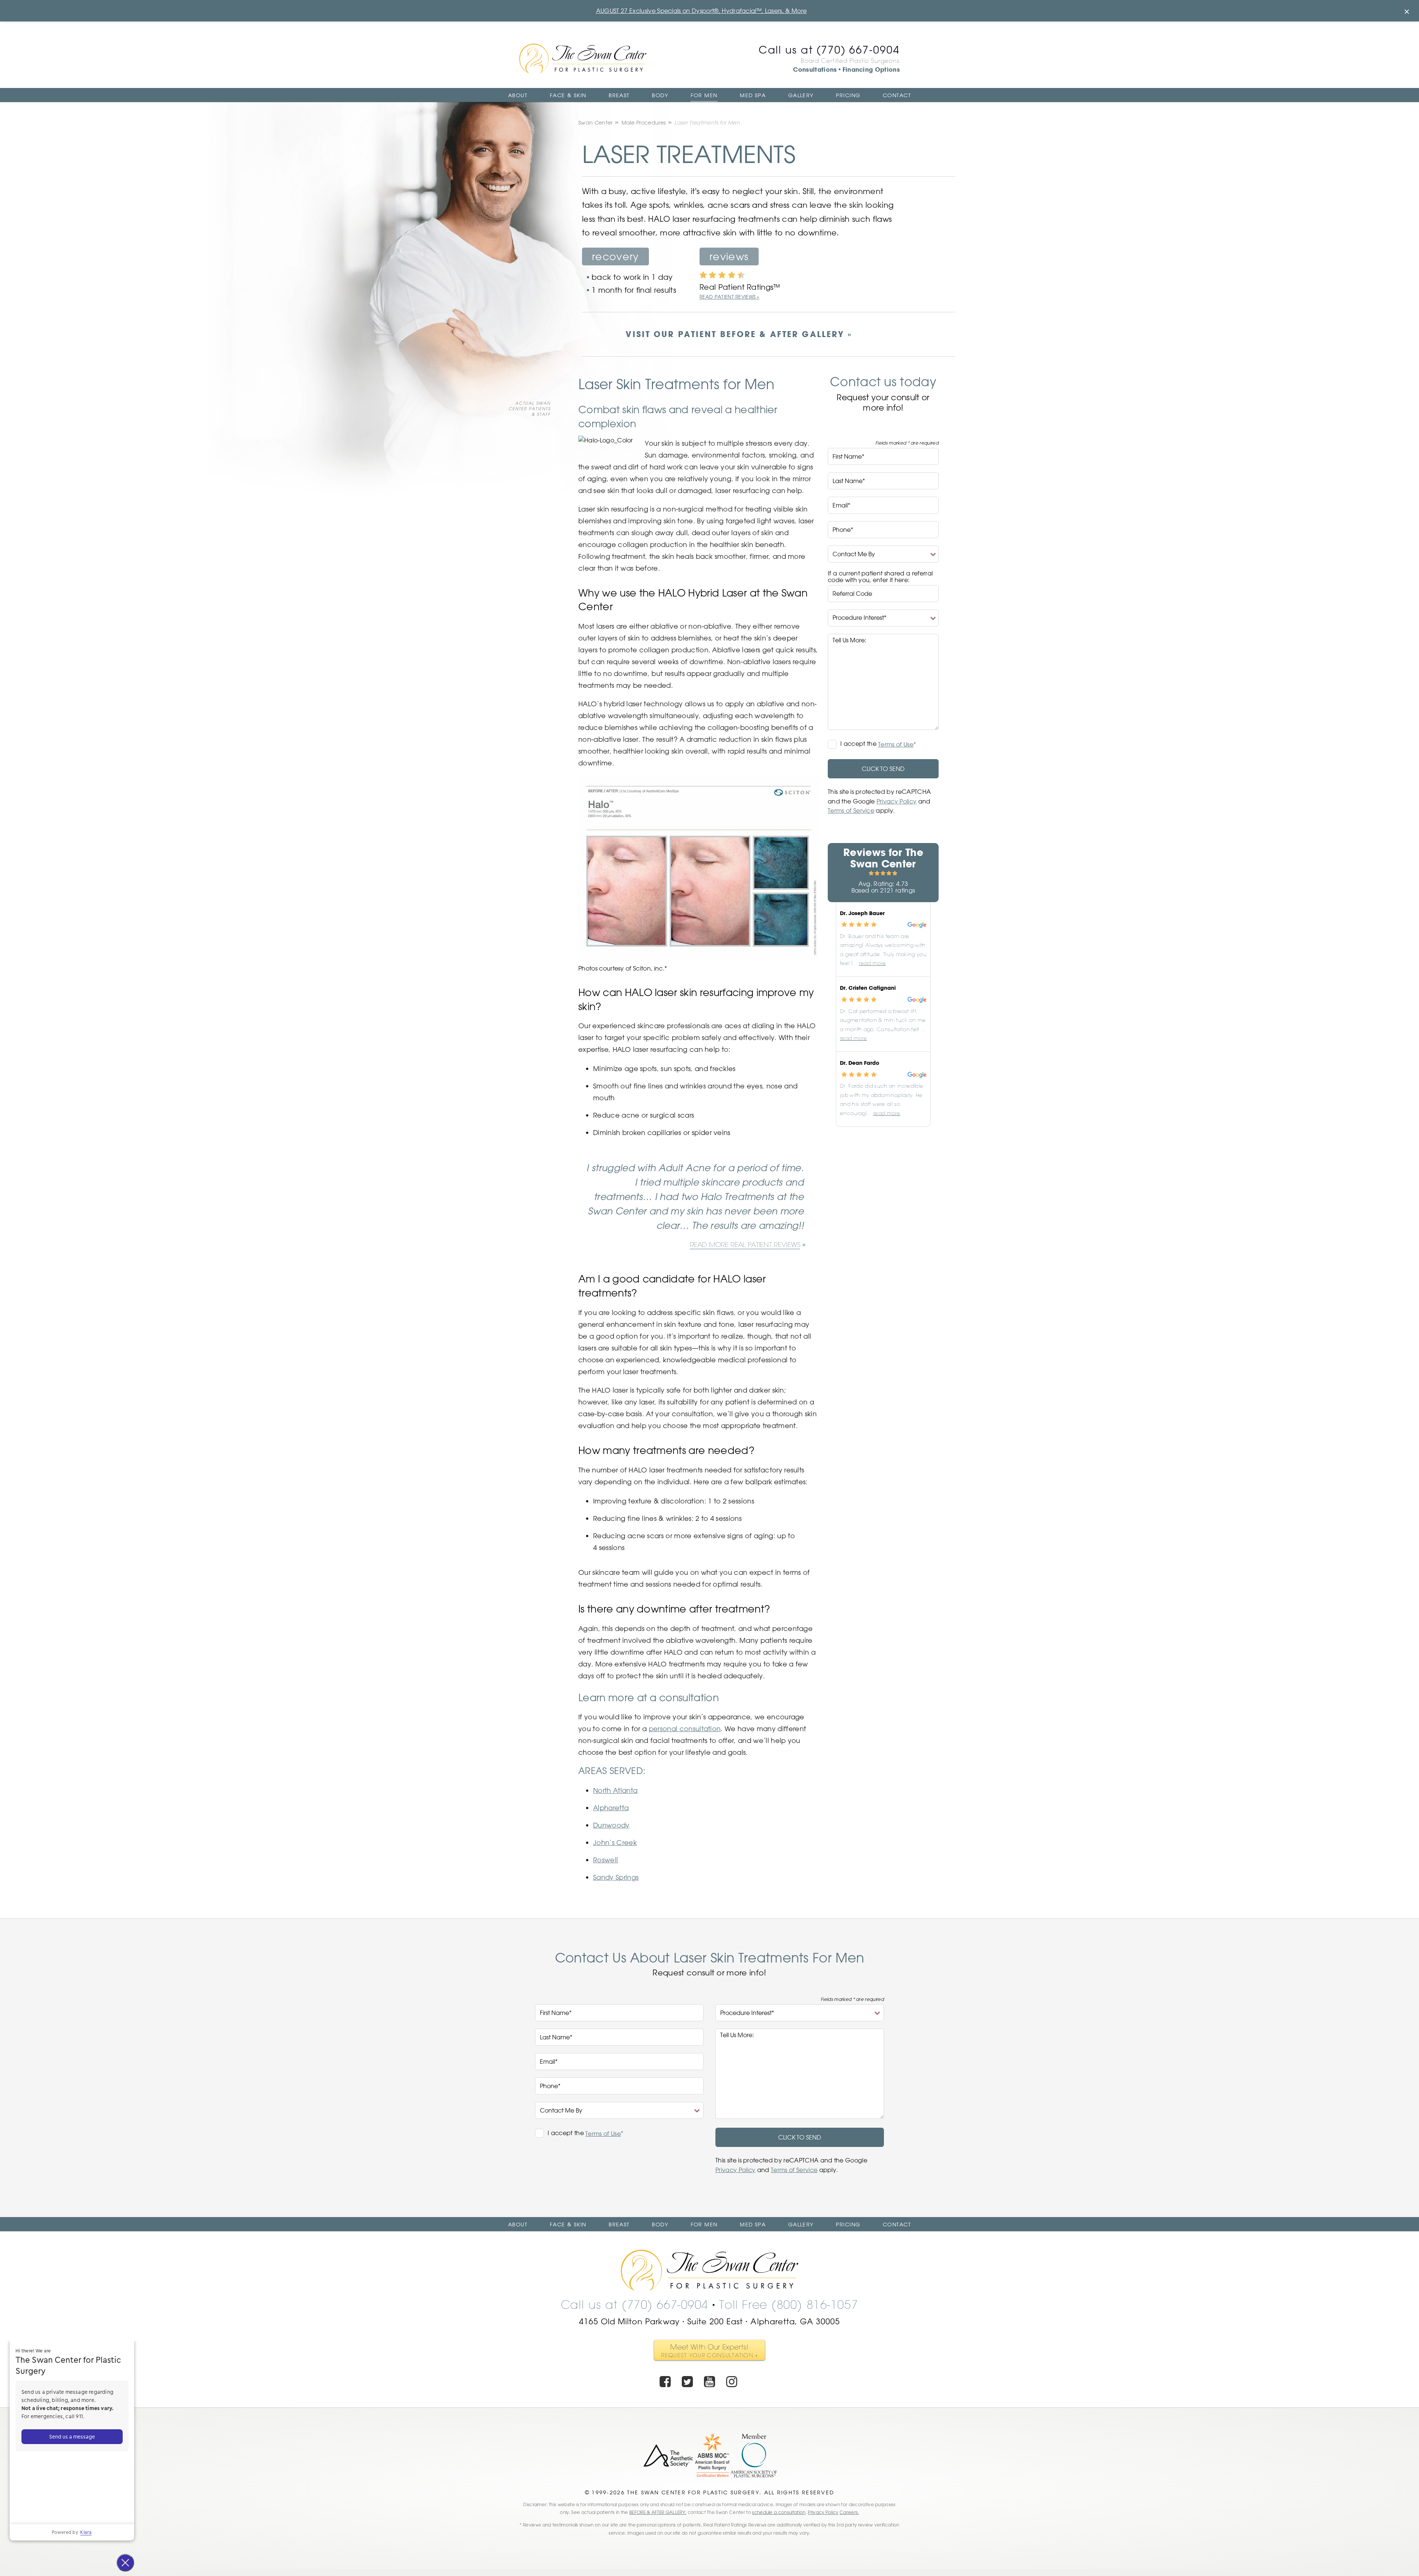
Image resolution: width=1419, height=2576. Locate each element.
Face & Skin (568, 95)
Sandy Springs (616, 1877)
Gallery (801, 95)
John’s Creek (615, 1842)
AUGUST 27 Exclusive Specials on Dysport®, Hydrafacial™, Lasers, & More (701, 11)
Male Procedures (644, 123)
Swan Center (595, 123)
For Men (704, 95)
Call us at (829, 50)
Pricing (848, 95)
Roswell (605, 1860)
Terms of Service (851, 810)
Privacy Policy (896, 801)
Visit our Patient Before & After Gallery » (739, 334)
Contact (897, 95)
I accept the (859, 744)
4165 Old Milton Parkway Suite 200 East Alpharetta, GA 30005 (710, 2321)
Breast (619, 95)
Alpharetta (611, 1808)
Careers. (849, 2512)
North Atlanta (615, 1790)
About (518, 95)
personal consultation (685, 1729)
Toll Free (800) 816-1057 (789, 2305)
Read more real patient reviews (745, 1245)
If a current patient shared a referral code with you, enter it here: (880, 577)
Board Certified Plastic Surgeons (850, 61)
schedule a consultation (779, 2512)
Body (660, 95)
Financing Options (871, 69)
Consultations (815, 69)
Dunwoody (611, 1825)
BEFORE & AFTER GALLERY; (658, 2512)
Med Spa (753, 95)
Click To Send (883, 769)
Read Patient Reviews (727, 297)
